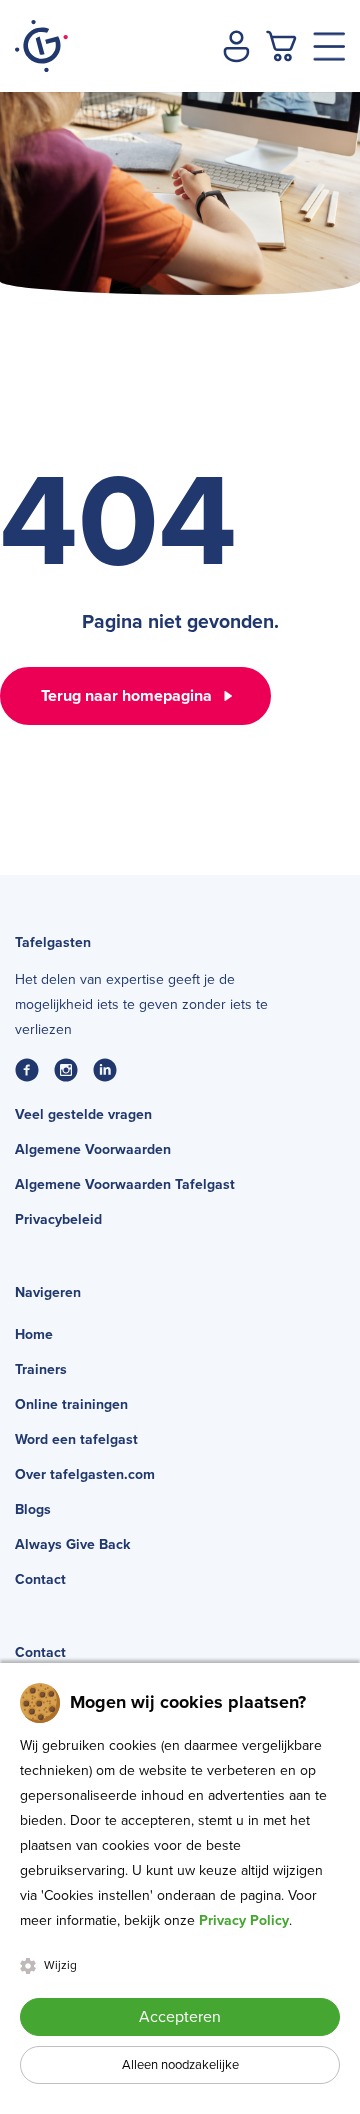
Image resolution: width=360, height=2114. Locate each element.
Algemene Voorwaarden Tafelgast (125, 1184)
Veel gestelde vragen (83, 1114)
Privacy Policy (244, 1920)
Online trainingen (71, 1404)
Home (34, 1334)
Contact (40, 1579)
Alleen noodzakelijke (180, 2065)
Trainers (41, 1369)
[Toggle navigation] (329, 46)
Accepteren (180, 2017)
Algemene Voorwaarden (93, 1149)
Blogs (33, 1509)
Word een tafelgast (76, 1439)
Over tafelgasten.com (85, 1474)
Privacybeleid (58, 1219)
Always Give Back (72, 1544)
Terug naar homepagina (126, 696)
